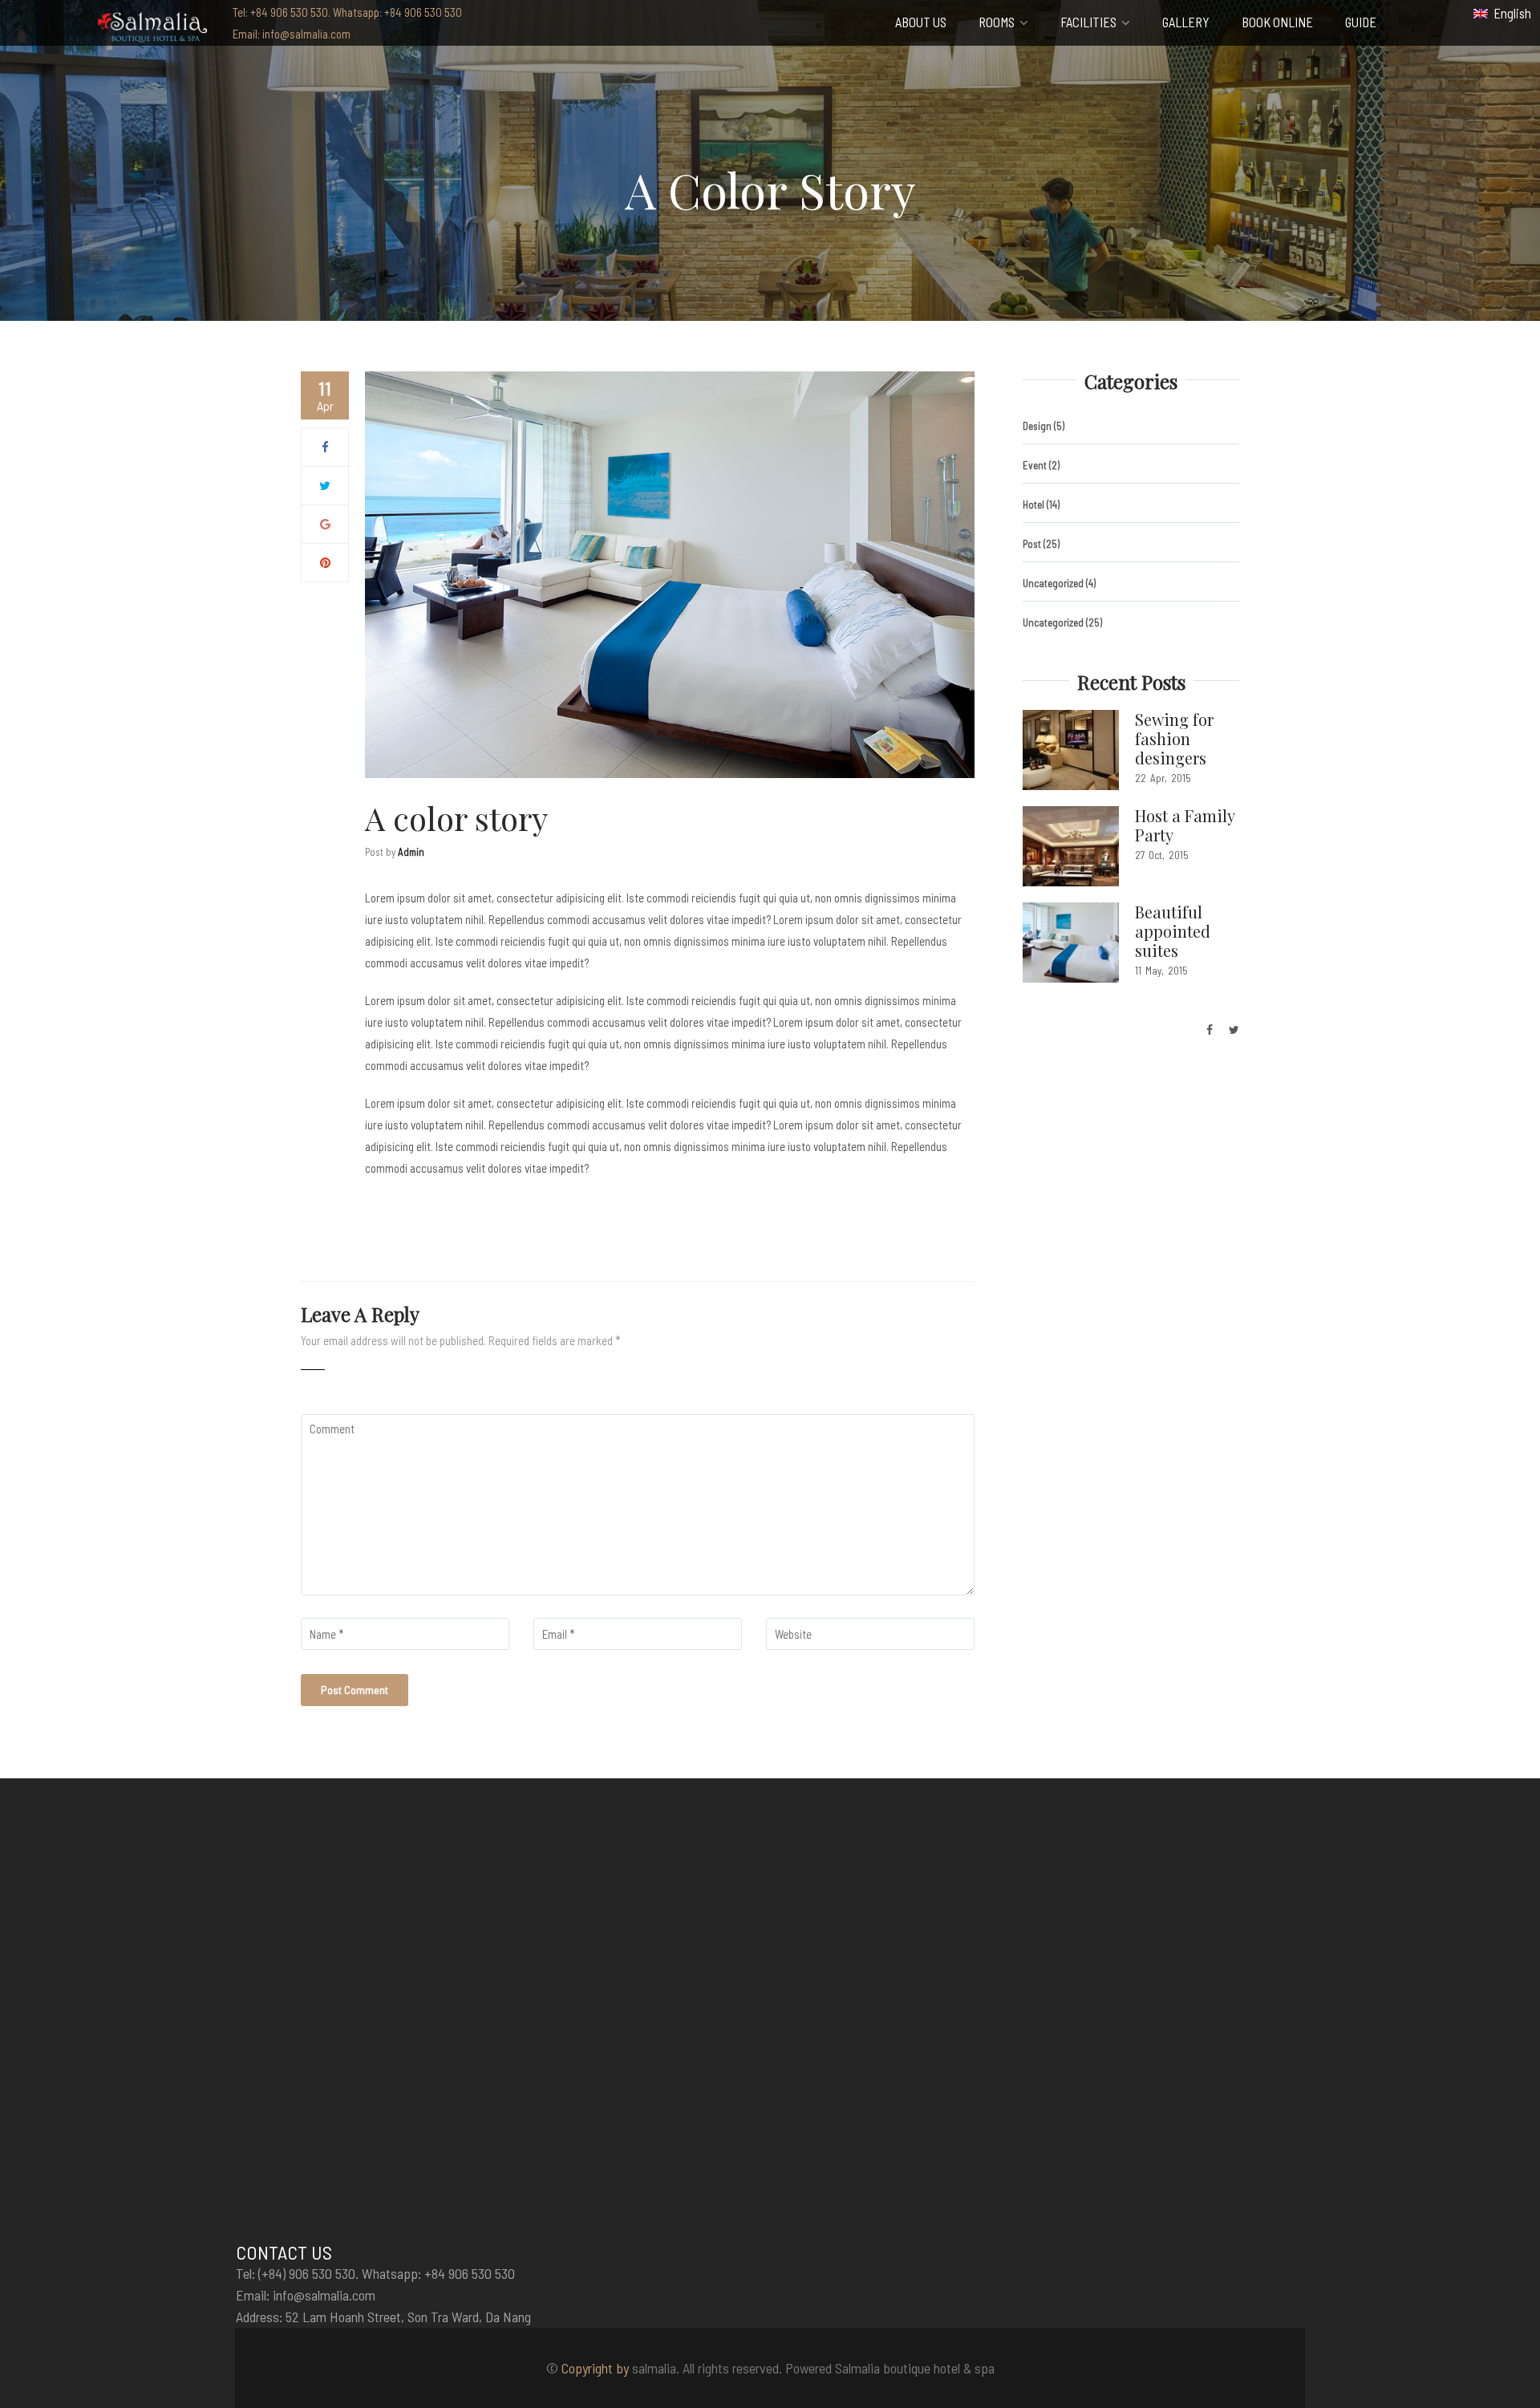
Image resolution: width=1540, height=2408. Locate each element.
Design (1037, 426)
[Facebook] (325, 447)
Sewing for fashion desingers (1174, 738)
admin (411, 852)
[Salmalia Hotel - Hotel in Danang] (152, 25)
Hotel (1033, 505)
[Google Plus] (325, 524)
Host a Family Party (1185, 825)
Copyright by (595, 2368)
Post (1032, 544)
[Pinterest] (325, 562)
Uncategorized (1053, 583)
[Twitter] (325, 485)
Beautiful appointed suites (1173, 931)
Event (1035, 465)
